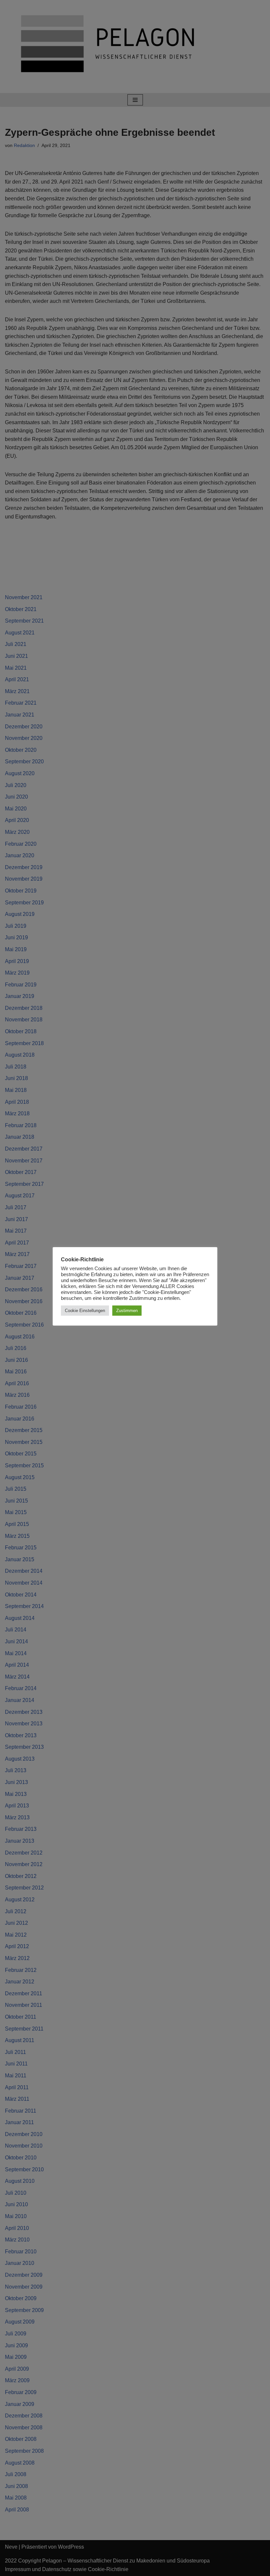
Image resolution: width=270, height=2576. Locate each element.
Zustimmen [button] (127, 1311)
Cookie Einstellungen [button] (85, 1311)
